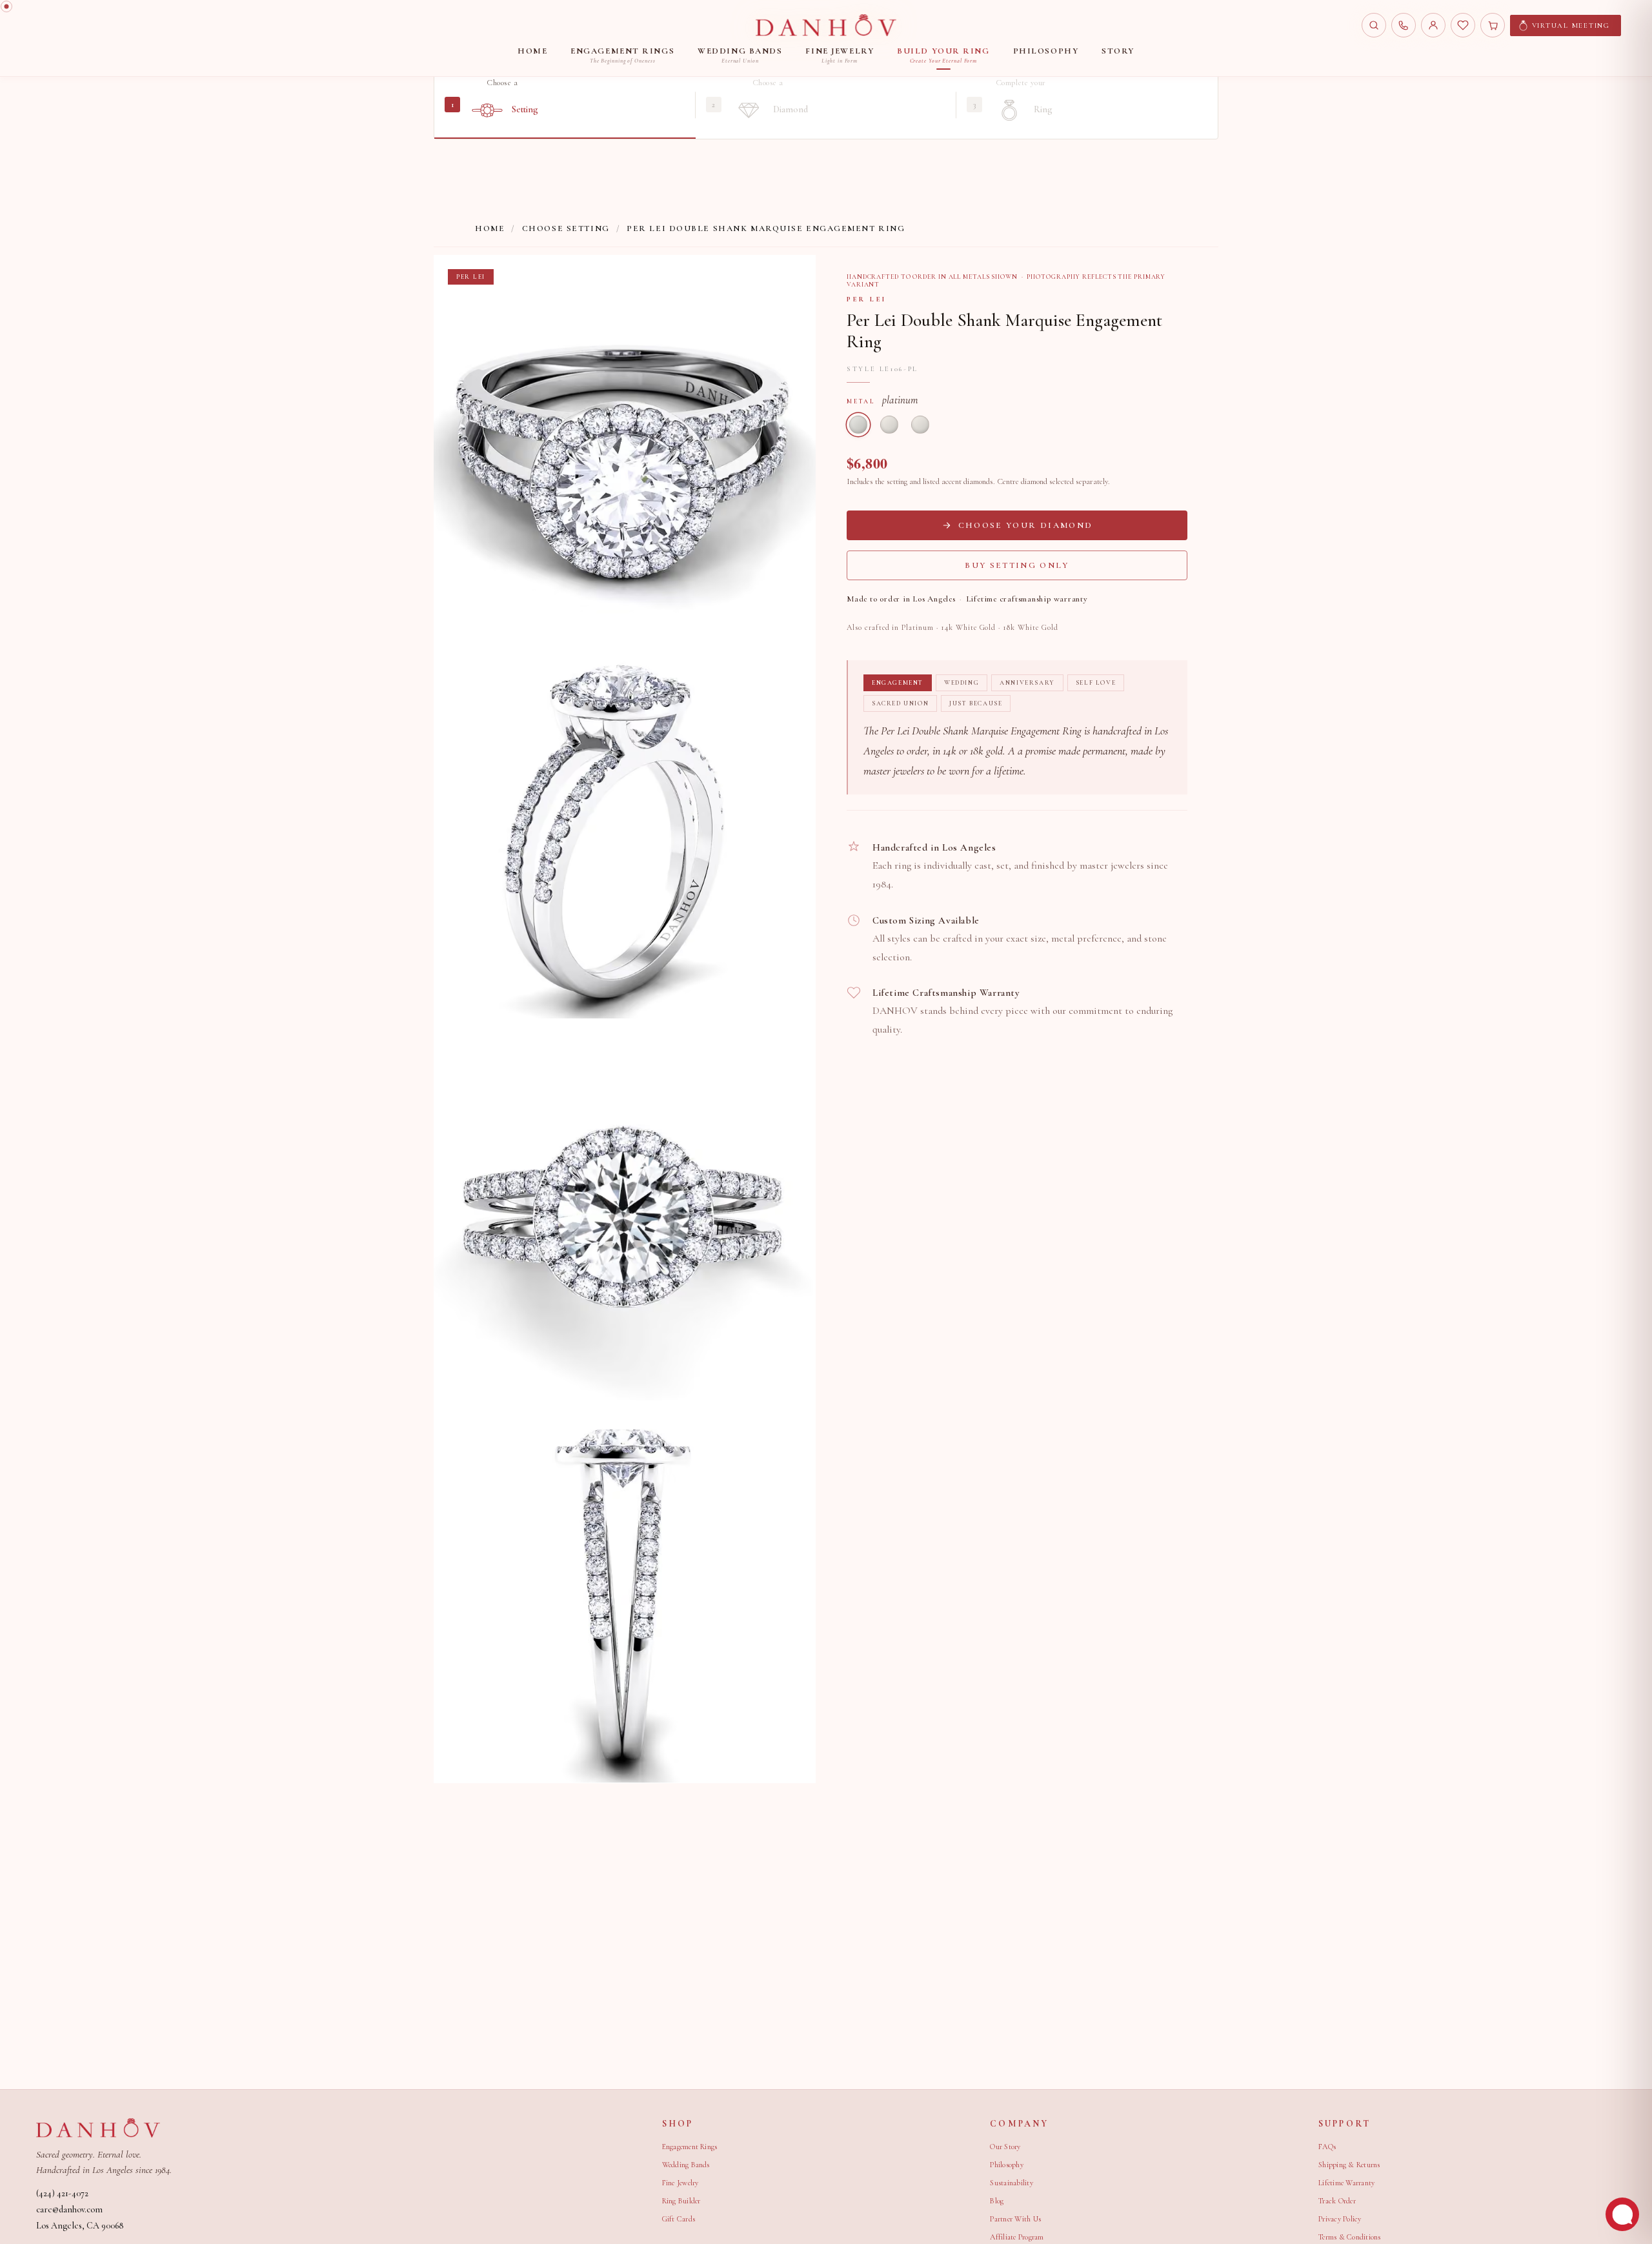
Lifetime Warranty (1346, 2183)
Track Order (1337, 2201)
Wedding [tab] (962, 683)
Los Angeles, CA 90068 (80, 2226)
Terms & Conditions (1349, 2237)
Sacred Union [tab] (900, 703)
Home (490, 228)
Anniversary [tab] (1027, 683)
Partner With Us (1015, 2219)
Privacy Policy (1340, 2219)
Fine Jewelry (680, 2183)
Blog (997, 2201)
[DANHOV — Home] (826, 25)
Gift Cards (679, 2219)
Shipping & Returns (1349, 2165)
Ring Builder (681, 2201)
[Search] (1374, 25)
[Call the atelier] (1404, 25)
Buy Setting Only (1017, 565)
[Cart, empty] (1493, 25)
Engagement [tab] (898, 683)
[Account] (1433, 25)
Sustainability (1011, 2183)
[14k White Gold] (889, 425)
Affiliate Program (1017, 2237)
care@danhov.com (69, 2209)
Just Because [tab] (976, 703)
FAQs (1327, 2147)
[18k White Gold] (920, 425)
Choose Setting (566, 228)
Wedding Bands (686, 2165)
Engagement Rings (690, 2147)
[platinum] (858, 425)
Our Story (1005, 2147)
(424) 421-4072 (62, 2193)
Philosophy (1006, 2165)
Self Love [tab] (1096, 683)
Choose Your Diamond (1025, 525)
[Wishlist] (1463, 25)
